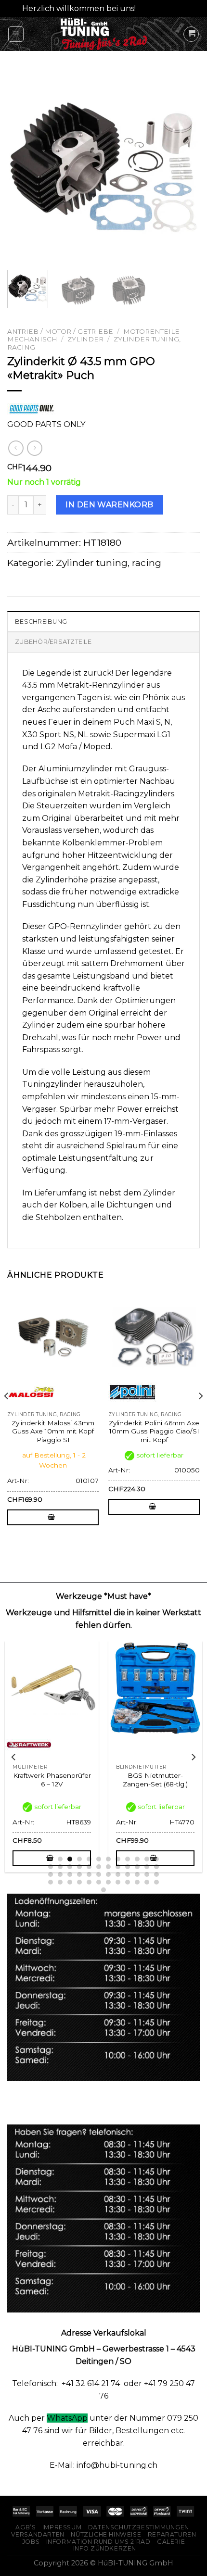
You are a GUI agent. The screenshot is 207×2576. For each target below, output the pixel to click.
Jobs (31, 2542)
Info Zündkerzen (105, 2548)
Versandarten (38, 2534)
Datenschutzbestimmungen (139, 2527)
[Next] (184, 166)
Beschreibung (41, 622)
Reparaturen (172, 2534)
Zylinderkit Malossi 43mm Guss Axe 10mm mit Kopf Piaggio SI (53, 1431)
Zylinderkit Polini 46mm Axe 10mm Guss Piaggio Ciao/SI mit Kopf (154, 1431)
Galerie (171, 2542)
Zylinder (85, 339)
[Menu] (16, 34)
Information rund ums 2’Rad (98, 2542)
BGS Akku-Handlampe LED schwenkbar (52, 1780)
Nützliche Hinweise (106, 2534)
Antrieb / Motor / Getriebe (60, 331)
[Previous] (23, 166)
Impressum (62, 2527)
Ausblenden (162, 8)
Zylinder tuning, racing (109, 563)
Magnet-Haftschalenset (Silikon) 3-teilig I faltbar (155, 1780)
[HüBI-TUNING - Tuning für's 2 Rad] (104, 34)
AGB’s (26, 2527)
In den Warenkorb (110, 505)
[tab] (103, 621)
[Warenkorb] (191, 34)
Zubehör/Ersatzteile (53, 642)
